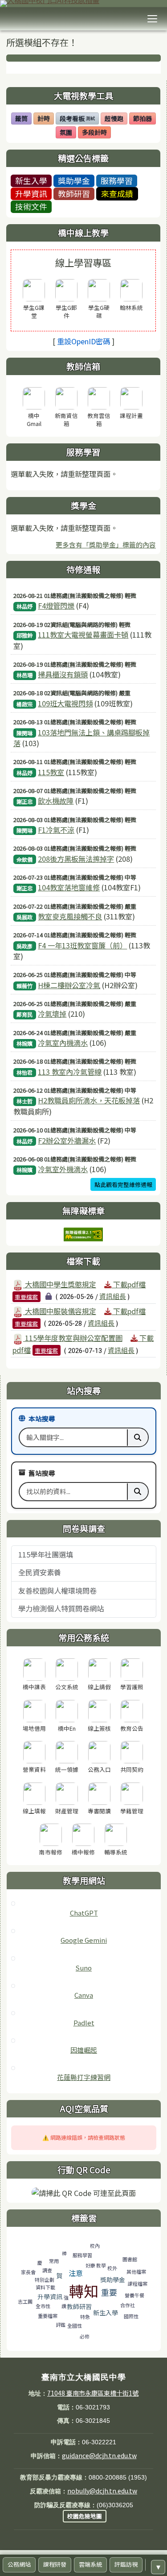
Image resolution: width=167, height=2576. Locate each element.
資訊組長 (113, 1296)
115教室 (51, 772)
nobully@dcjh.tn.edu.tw (102, 2491)
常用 (54, 2261)
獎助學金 (74, 180)
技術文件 (31, 206)
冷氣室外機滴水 (63, 1169)
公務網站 (19, 2565)
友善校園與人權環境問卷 (57, 1591)
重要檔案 (26, 1296)
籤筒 (23, 119)
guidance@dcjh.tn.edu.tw (99, 2455)
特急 (85, 2317)
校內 (95, 2246)
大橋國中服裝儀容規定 (60, 1311)
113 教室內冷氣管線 (70, 1072)
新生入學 (31, 180)
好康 (90, 2265)
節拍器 (144, 119)
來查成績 (117, 193)
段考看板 (77, 119)
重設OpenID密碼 (83, 341)
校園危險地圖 (85, 2516)
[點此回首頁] (83, 4)
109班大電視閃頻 (65, 703)
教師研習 (74, 193)
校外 (112, 2268)
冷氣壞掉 (52, 1014)
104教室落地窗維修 (69, 887)
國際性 (131, 2316)
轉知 (84, 2291)
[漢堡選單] (152, 19)
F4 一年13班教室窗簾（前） (82, 945)
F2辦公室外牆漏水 (67, 1140)
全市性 (43, 2306)
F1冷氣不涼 (56, 830)
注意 (76, 2273)
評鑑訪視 (126, 2565)
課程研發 (55, 2565)
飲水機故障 (56, 801)
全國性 (75, 2325)
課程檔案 (138, 2284)
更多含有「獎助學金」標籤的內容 (106, 545)
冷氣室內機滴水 (63, 1043)
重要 (109, 2292)
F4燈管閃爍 (56, 605)
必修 (85, 2336)
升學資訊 (31, 193)
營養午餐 (134, 2295)
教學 (101, 2265)
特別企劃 (45, 2280)
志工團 (25, 2301)
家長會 (28, 2272)
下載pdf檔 (128, 1284)
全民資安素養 (40, 1572)
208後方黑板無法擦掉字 (76, 859)
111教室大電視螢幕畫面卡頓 (83, 635)
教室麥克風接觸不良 (70, 916)
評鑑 (61, 2325)
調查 (47, 2270)
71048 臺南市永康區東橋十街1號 (93, 2393)
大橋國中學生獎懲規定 (60, 1284)
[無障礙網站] (83, 1233)
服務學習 (117, 180)
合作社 (128, 2305)
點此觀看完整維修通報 (123, 1184)
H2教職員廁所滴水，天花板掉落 (89, 1100)
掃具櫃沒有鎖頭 (63, 674)
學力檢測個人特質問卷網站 (61, 1608)
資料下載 (45, 2287)
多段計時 (96, 133)
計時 (45, 119)
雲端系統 (90, 2565)
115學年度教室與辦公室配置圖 (73, 1338)
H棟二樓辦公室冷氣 (69, 985)
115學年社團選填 (46, 1554)
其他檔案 (136, 2271)
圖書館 (130, 2259)
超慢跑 (116, 119)
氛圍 (68, 133)
